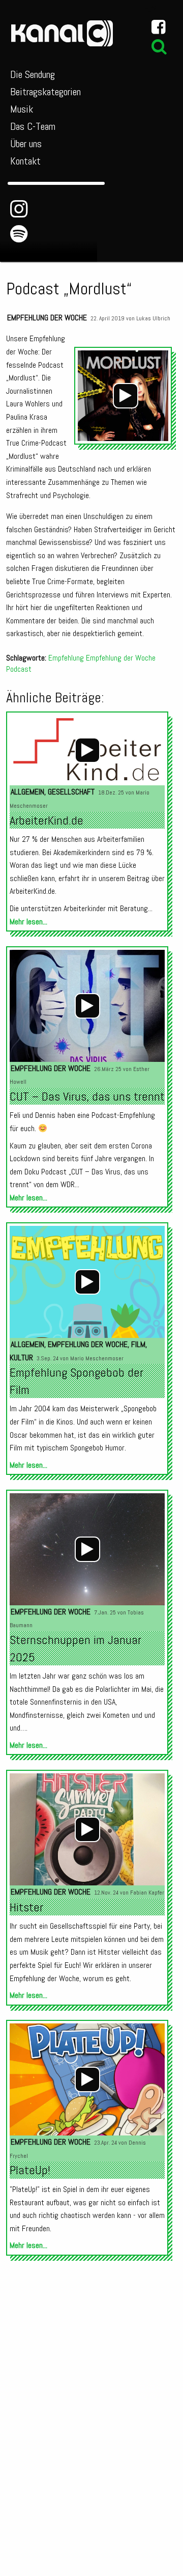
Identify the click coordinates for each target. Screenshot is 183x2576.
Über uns (26, 144)
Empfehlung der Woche (47, 318)
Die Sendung (33, 74)
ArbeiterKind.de (47, 820)
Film (138, 1344)
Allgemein (27, 792)
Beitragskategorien (45, 92)
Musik (22, 109)
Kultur (21, 1358)
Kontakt (25, 161)
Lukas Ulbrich (153, 318)
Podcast (19, 669)
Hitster (26, 1907)
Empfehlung (66, 658)
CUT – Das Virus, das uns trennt (87, 1096)
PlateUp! (30, 2170)
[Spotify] (19, 234)
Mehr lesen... (28, 922)
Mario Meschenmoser (97, 1358)
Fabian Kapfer (147, 1893)
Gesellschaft (71, 792)
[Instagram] (19, 209)
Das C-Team (33, 126)
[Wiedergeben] (126, 396)
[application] (126, 396)
